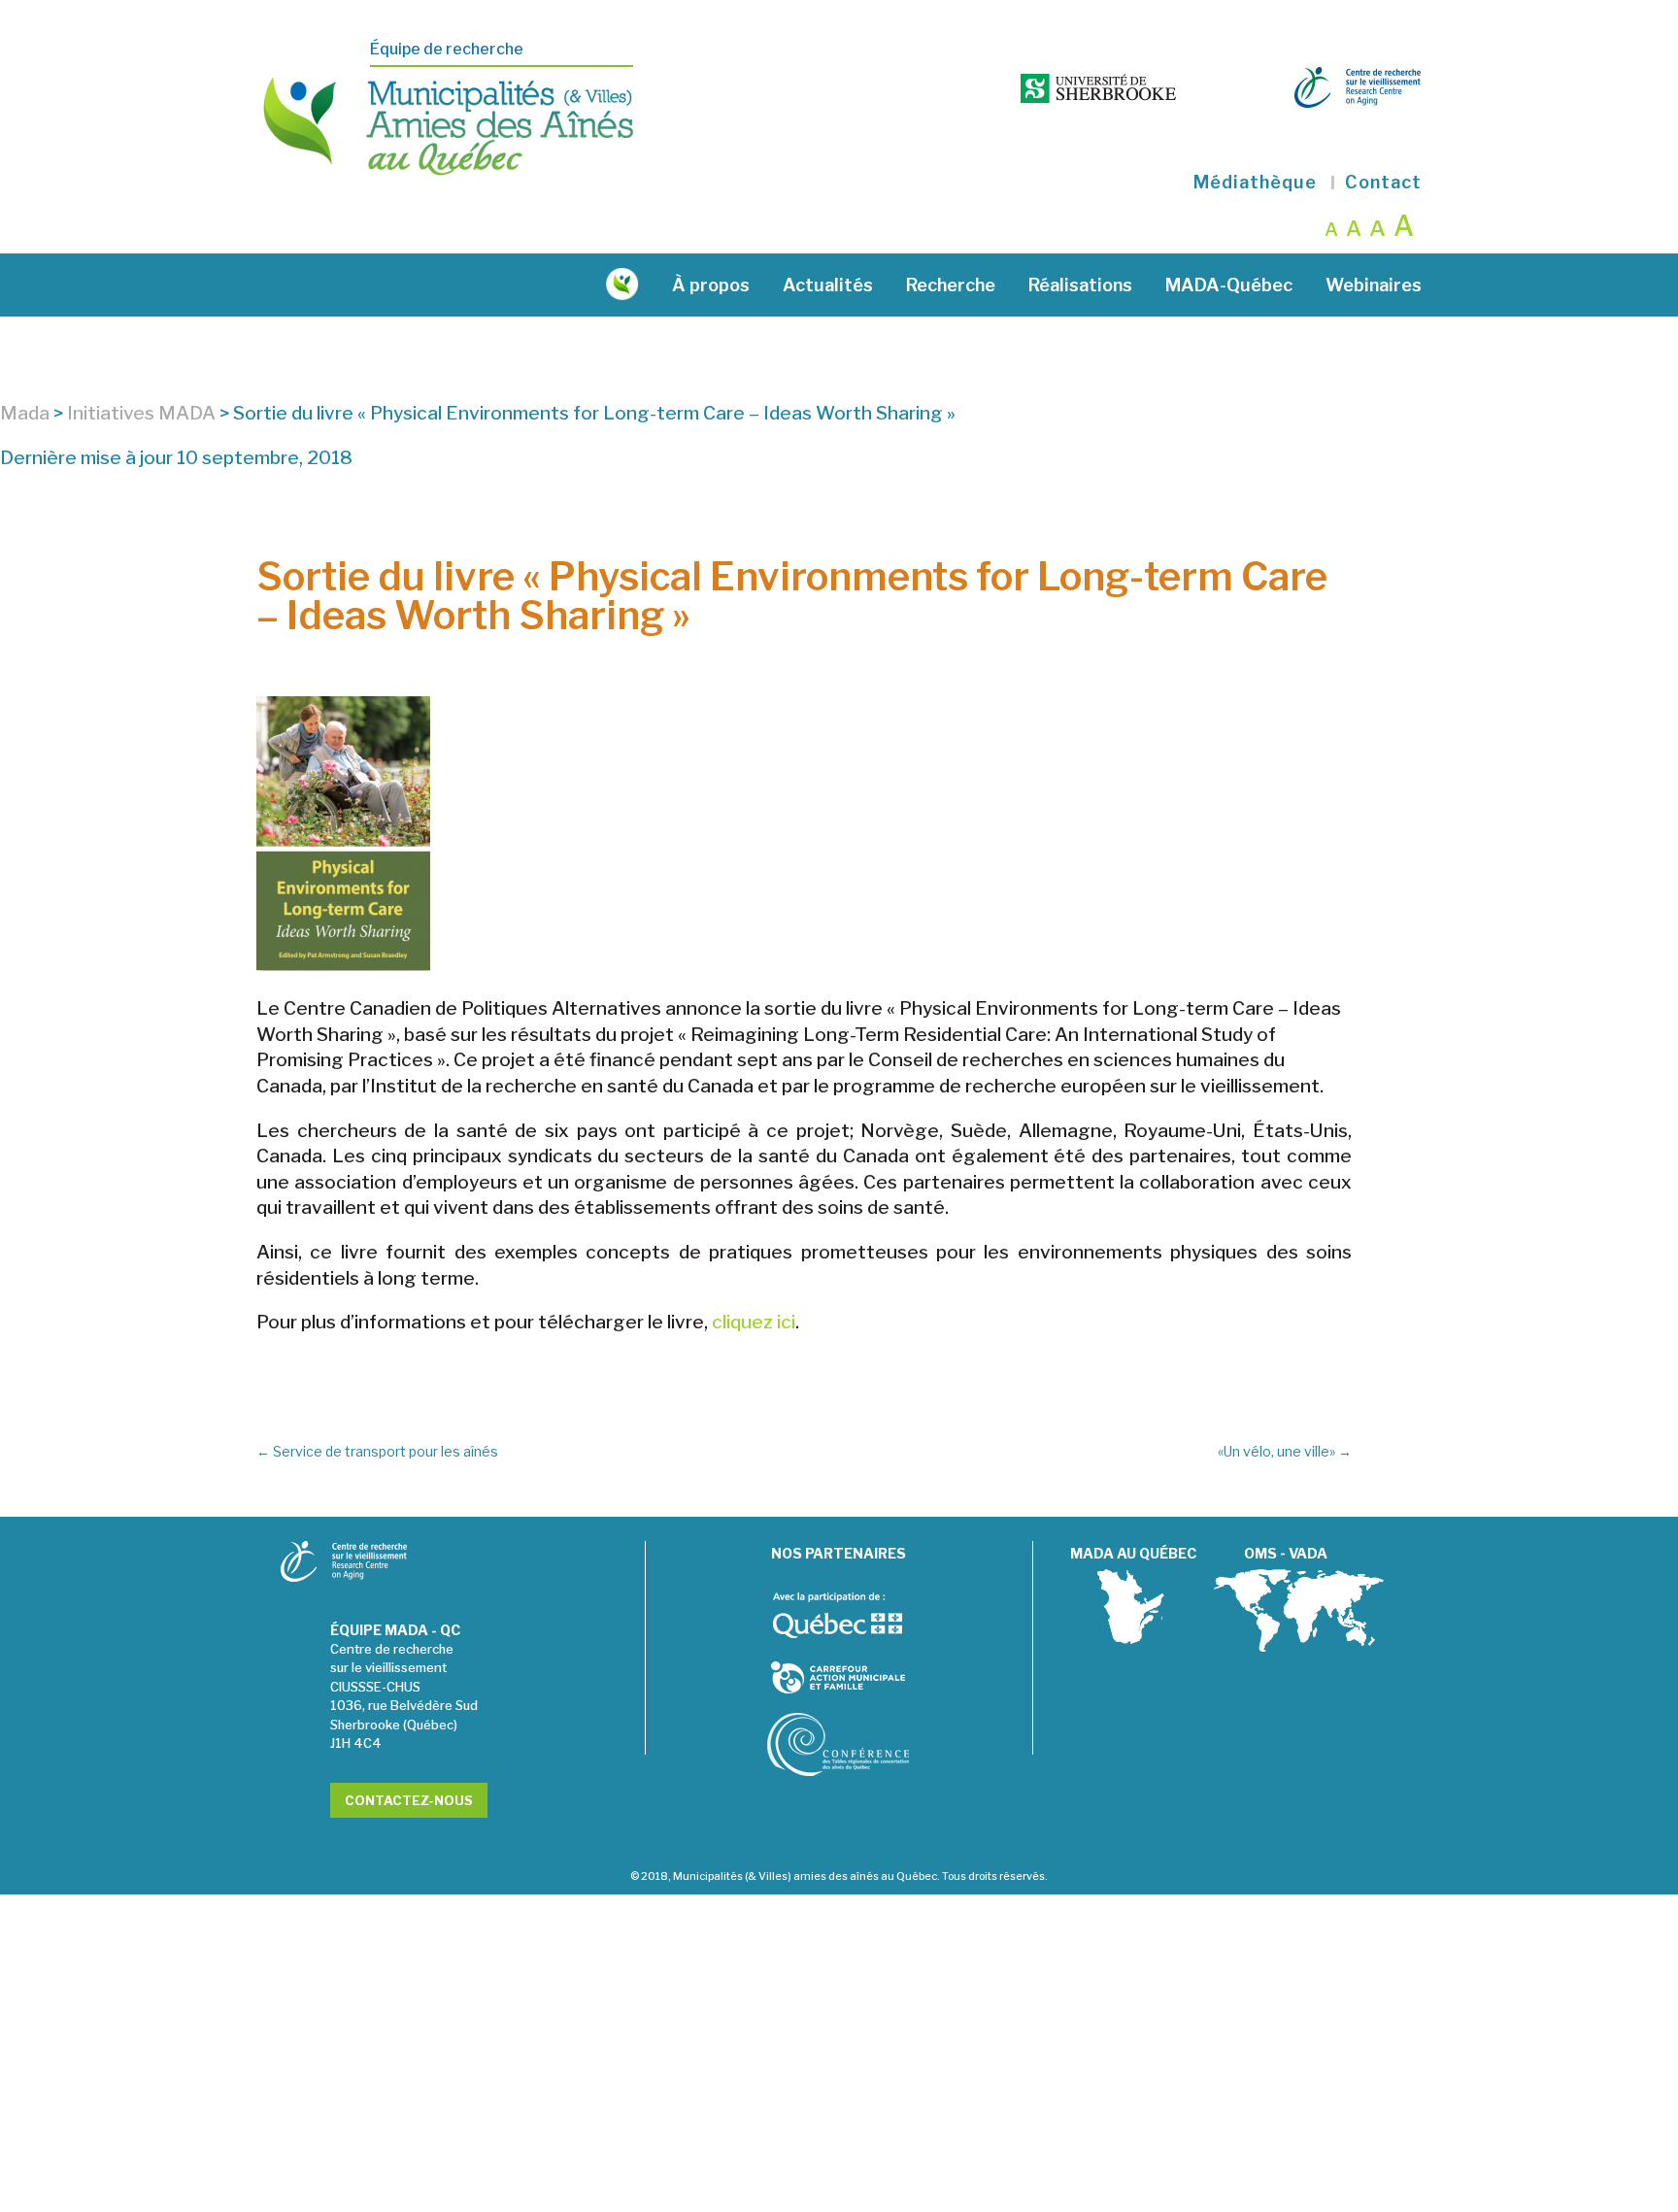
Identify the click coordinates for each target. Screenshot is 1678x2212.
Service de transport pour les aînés (377, 1451)
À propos (711, 285)
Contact (1383, 183)
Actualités (828, 285)
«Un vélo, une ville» (1285, 1451)
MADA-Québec (1229, 285)
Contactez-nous (409, 1800)
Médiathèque (1255, 183)
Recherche (951, 285)
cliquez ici (754, 1322)
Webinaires (1374, 285)
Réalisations (1080, 285)
